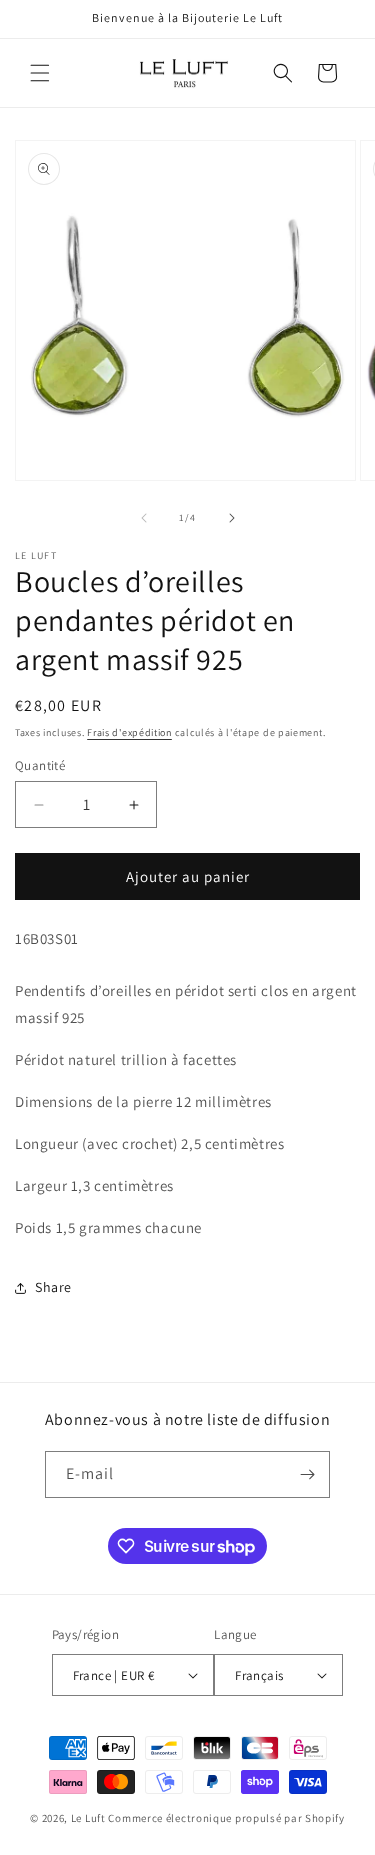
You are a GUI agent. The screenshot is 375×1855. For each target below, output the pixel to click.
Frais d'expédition (129, 732)
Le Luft (88, 1818)
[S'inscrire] (307, 1474)
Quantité (40, 765)
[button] (40, 73)
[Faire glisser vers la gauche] (144, 518)
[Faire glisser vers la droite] (232, 518)
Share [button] (53, 1287)
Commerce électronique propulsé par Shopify (226, 1818)
